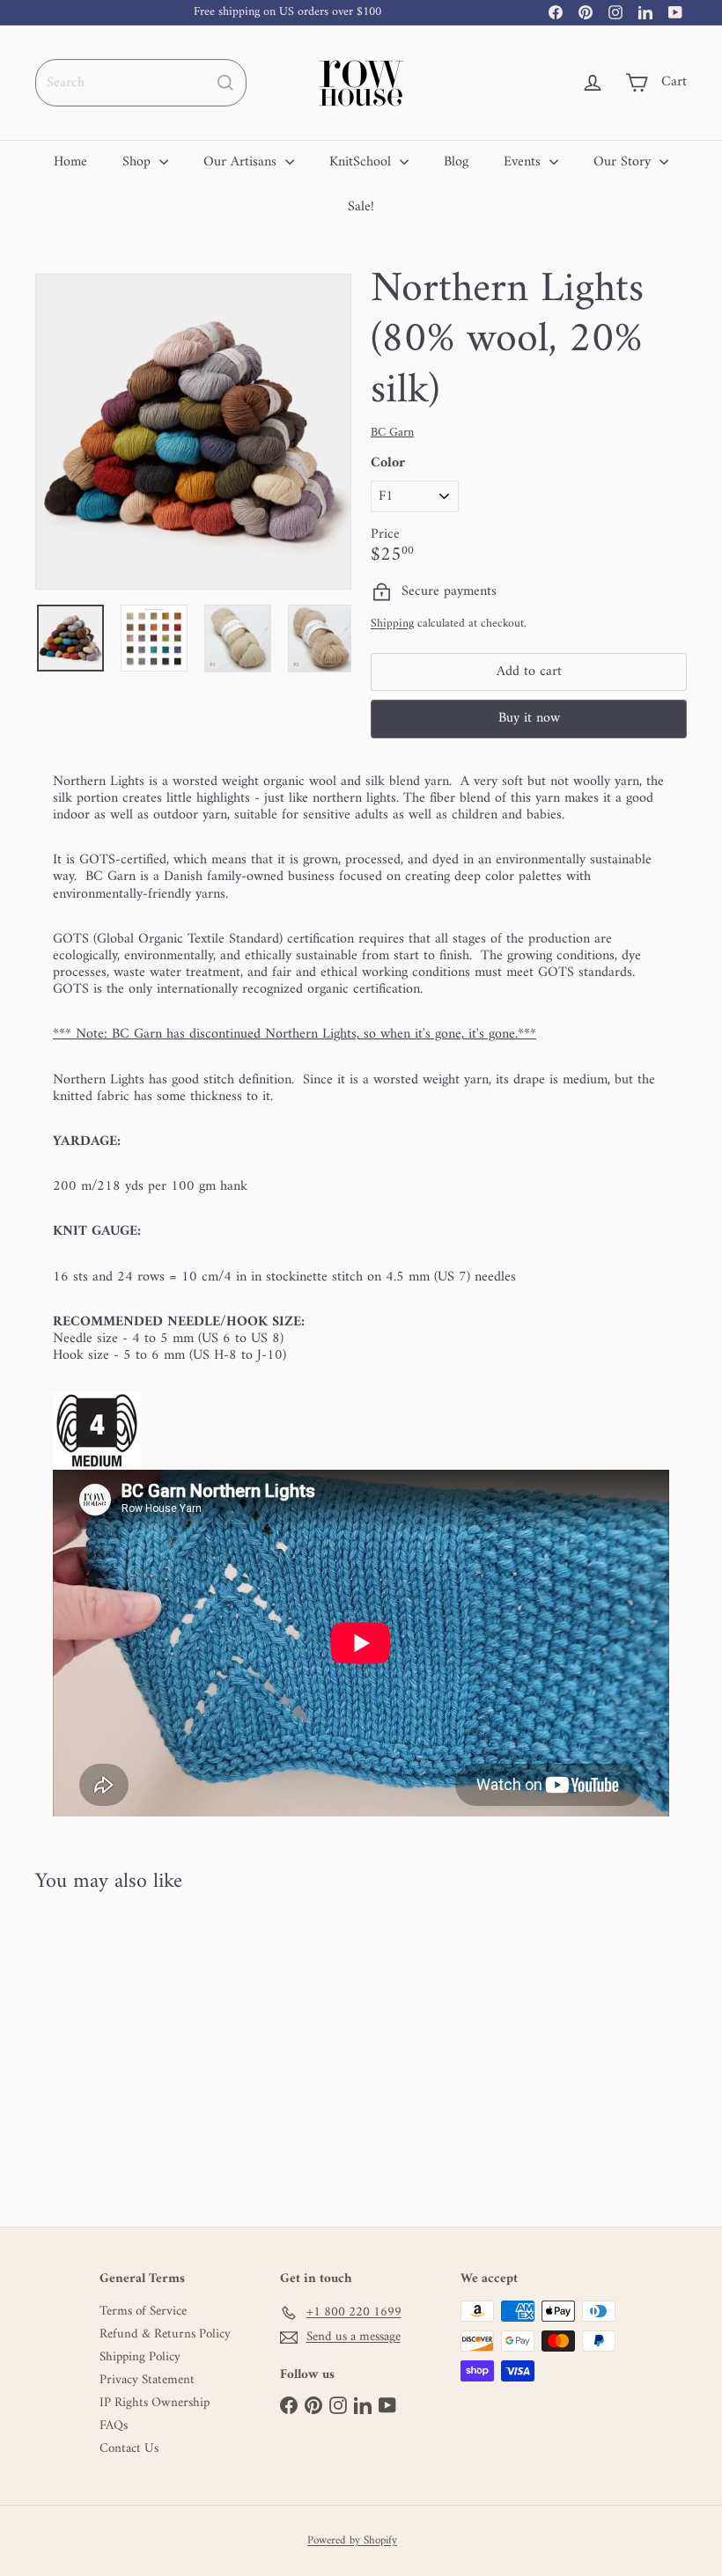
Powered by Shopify (352, 2541)
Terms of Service (143, 2312)
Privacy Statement (147, 2381)
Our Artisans (242, 162)
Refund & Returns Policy (165, 2335)
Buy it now (529, 718)
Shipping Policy (140, 2358)
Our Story (624, 162)
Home (70, 162)
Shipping (392, 624)
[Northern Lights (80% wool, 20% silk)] (82, 2048)
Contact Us (129, 2449)
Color (388, 463)
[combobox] (141, 83)
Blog (456, 162)
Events (524, 162)
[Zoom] (193, 432)
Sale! (361, 207)
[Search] (225, 83)
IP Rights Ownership (155, 2404)
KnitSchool (362, 162)
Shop (139, 162)
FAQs (114, 2426)
